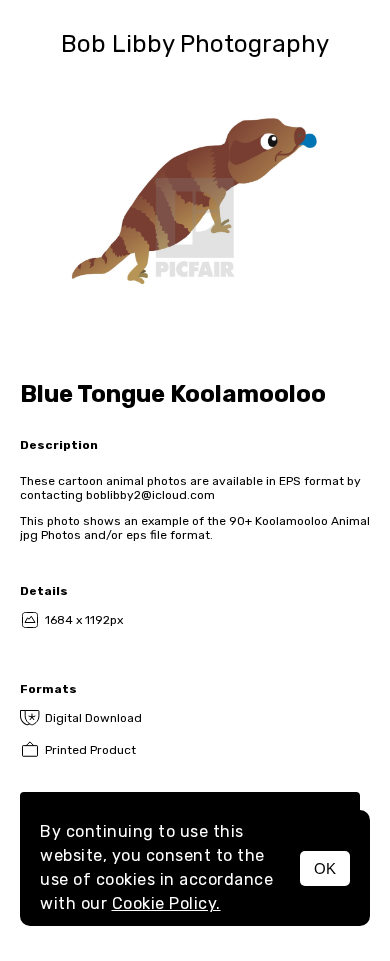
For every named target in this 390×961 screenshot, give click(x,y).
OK (325, 868)
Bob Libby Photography (195, 44)
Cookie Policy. (166, 903)
